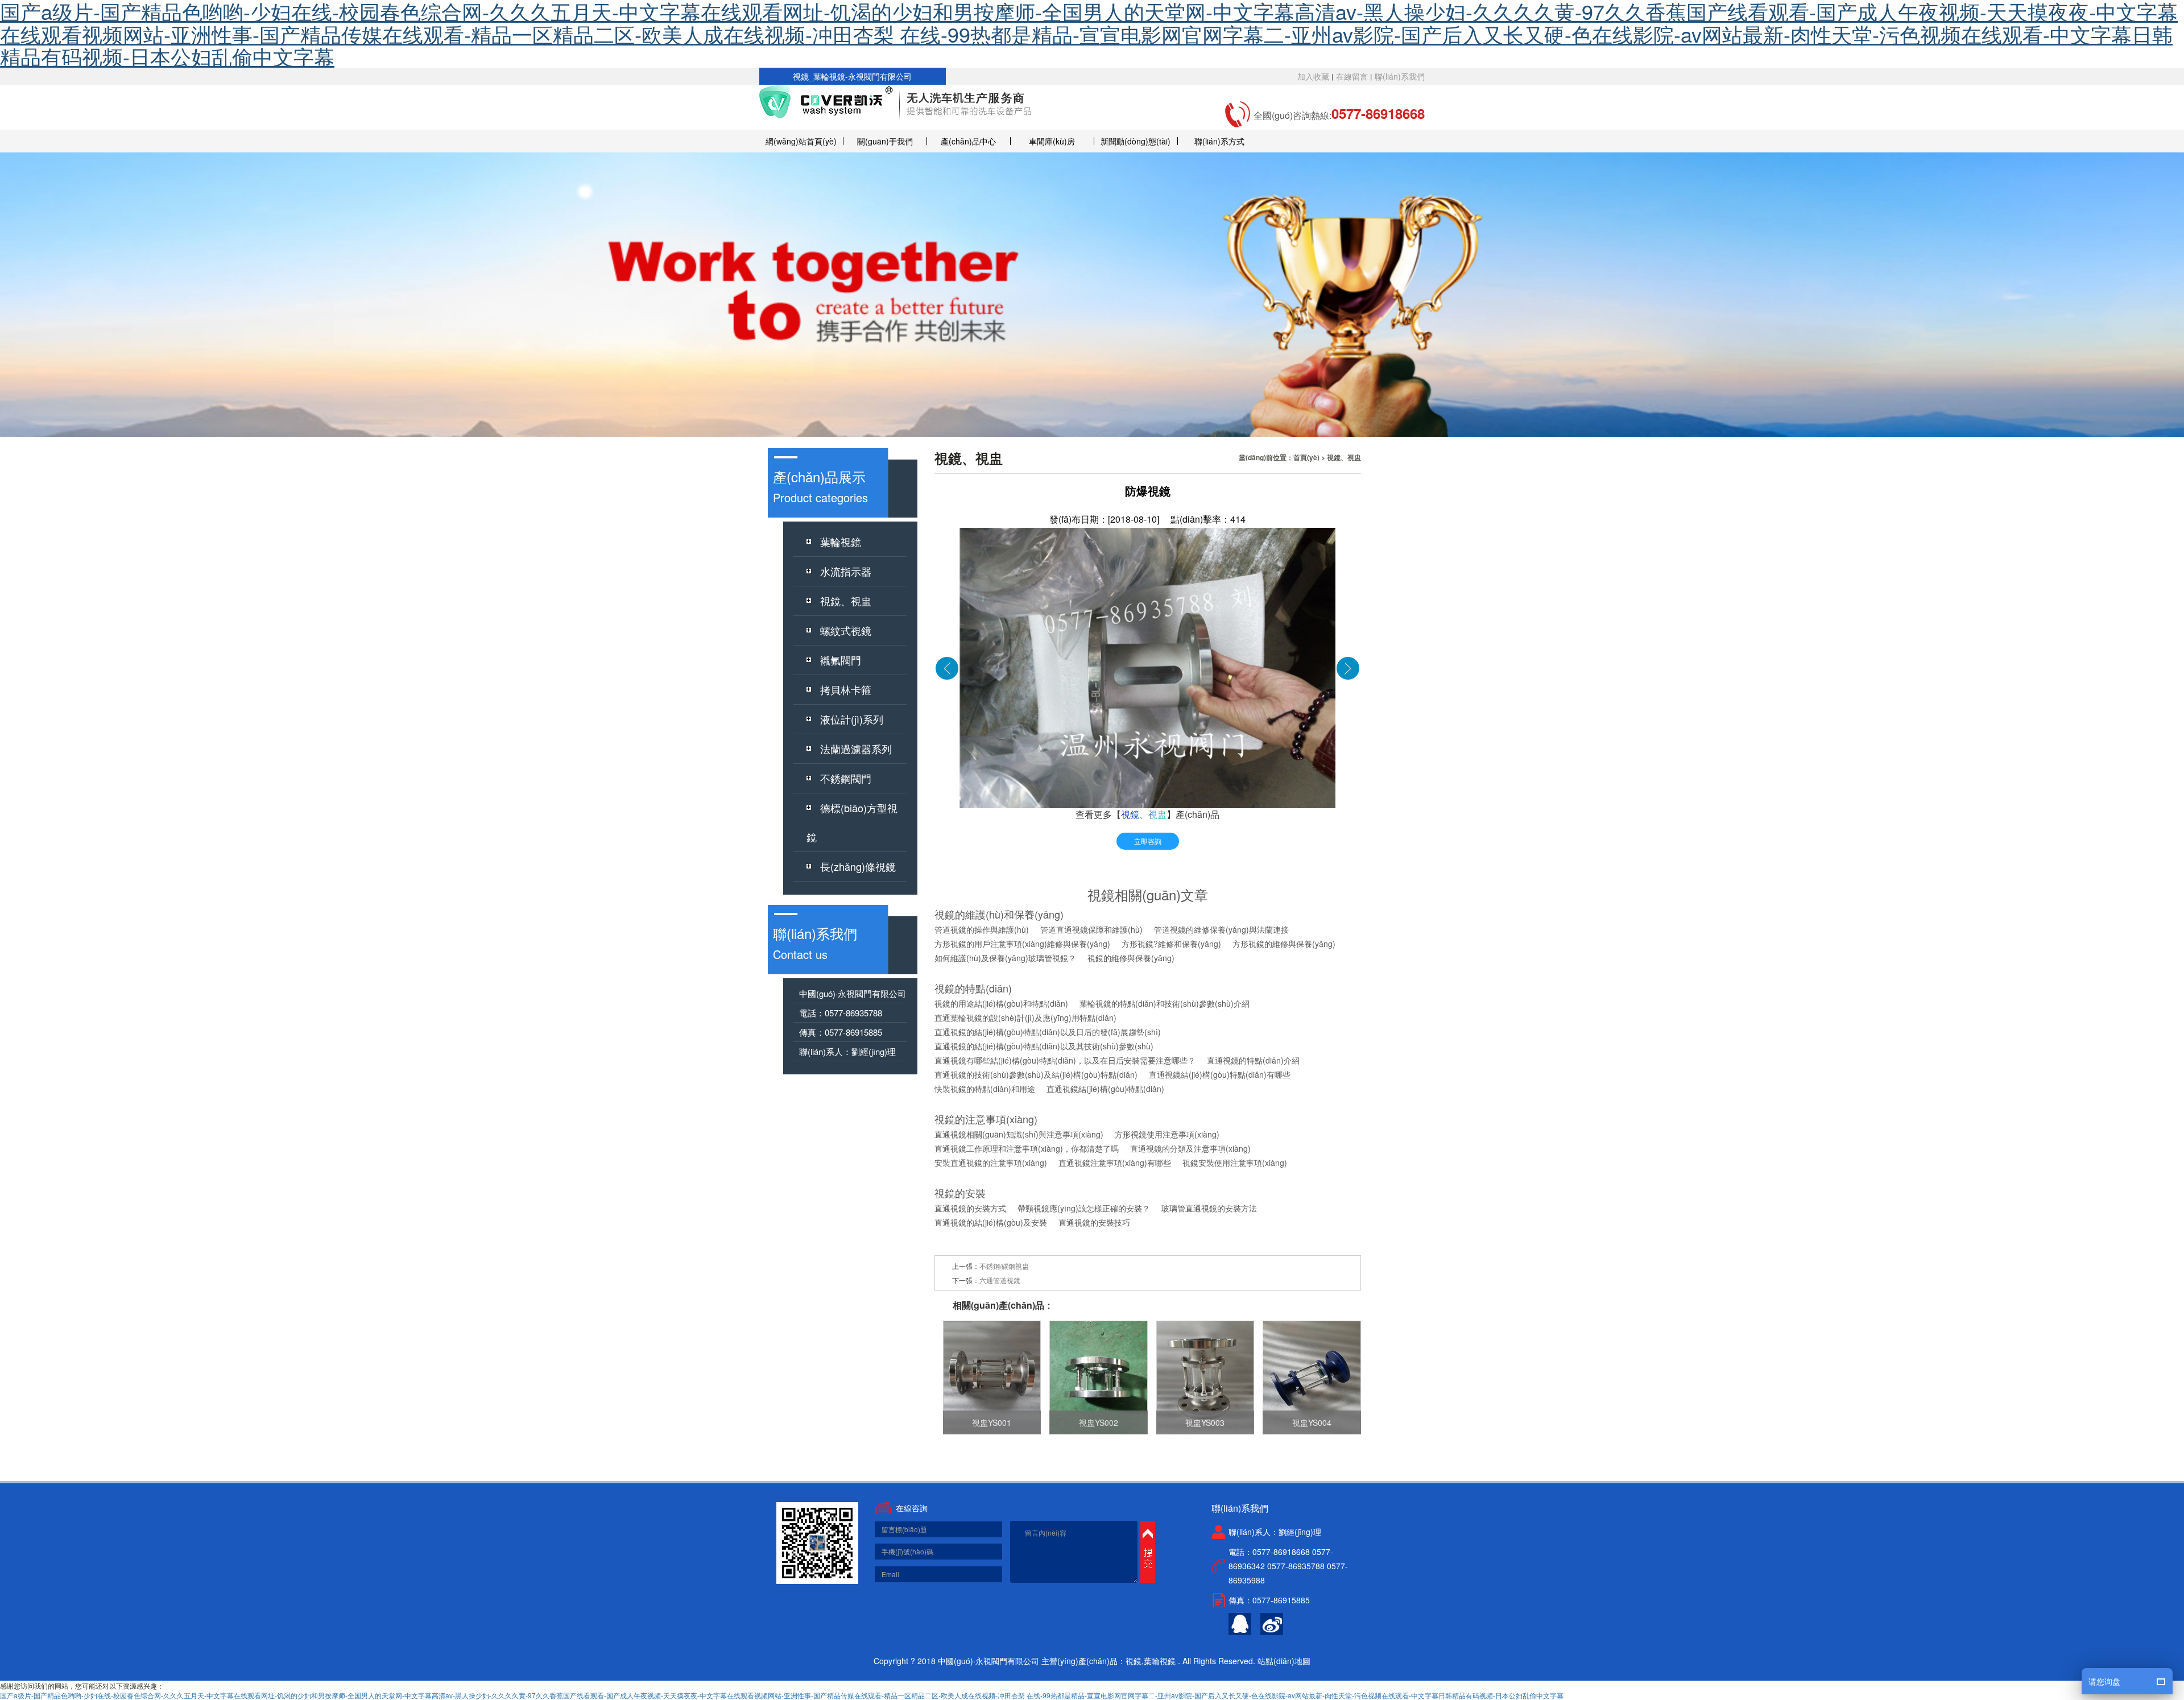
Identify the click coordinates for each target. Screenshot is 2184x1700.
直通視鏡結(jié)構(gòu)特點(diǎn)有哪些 (1220, 1074)
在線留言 (1352, 76)
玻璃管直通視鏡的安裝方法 (1209, 1208)
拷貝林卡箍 (846, 689)
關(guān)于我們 (885, 141)
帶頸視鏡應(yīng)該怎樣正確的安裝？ (1084, 1208)
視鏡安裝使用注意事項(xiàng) (1235, 1163)
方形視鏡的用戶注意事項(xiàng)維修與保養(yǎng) (1022, 944)
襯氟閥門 (841, 660)
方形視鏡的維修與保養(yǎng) (1284, 944)
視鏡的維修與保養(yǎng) (1131, 958)
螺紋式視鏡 (846, 630)
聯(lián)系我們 (1400, 76)
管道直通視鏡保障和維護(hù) (1091, 929)
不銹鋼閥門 (846, 778)
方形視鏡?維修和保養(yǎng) (1171, 944)
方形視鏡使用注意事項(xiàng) (1167, 1134)
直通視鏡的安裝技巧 (1094, 1222)
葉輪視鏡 (841, 541)
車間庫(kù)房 (1052, 141)
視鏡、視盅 (846, 601)
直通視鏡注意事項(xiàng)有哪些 (1115, 1163)
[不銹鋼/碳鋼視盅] (947, 667)
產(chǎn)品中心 (968, 141)
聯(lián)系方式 (1219, 141)
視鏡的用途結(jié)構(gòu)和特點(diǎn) (1001, 1003)
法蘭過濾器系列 (856, 748)
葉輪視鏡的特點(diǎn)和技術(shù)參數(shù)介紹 (1165, 1003)
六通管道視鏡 (1000, 1280)
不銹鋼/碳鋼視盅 (1004, 1266)
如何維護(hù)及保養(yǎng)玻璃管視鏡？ (1005, 958)
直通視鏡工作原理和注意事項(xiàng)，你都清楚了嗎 (1027, 1148)
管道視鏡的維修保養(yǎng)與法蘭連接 (1221, 929)
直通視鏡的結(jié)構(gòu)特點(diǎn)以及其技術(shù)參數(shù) (1044, 1046)
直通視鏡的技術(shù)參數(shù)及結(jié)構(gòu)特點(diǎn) (1036, 1074)
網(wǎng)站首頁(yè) (801, 141)
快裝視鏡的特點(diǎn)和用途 (985, 1089)
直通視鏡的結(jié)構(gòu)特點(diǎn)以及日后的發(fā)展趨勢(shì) (1048, 1032)
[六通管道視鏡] (1348, 667)
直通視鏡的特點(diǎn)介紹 (1253, 1060)
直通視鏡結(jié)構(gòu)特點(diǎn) (1105, 1089)
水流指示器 (846, 571)
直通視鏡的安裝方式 (970, 1208)
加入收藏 (1313, 76)
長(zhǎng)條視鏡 (858, 866)
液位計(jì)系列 (852, 719)
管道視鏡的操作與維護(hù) (982, 929)
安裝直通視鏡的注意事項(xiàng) (991, 1163)
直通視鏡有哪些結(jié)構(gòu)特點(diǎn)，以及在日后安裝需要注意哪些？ (1065, 1060)
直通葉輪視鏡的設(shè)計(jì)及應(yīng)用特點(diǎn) (1025, 1017)
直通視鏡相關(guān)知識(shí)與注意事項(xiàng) (1019, 1134)
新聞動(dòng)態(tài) (1136, 141)
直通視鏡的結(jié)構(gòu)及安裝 (991, 1222)
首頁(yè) (1306, 457)
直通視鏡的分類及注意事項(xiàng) (1190, 1148)
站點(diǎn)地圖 (1284, 1661)
